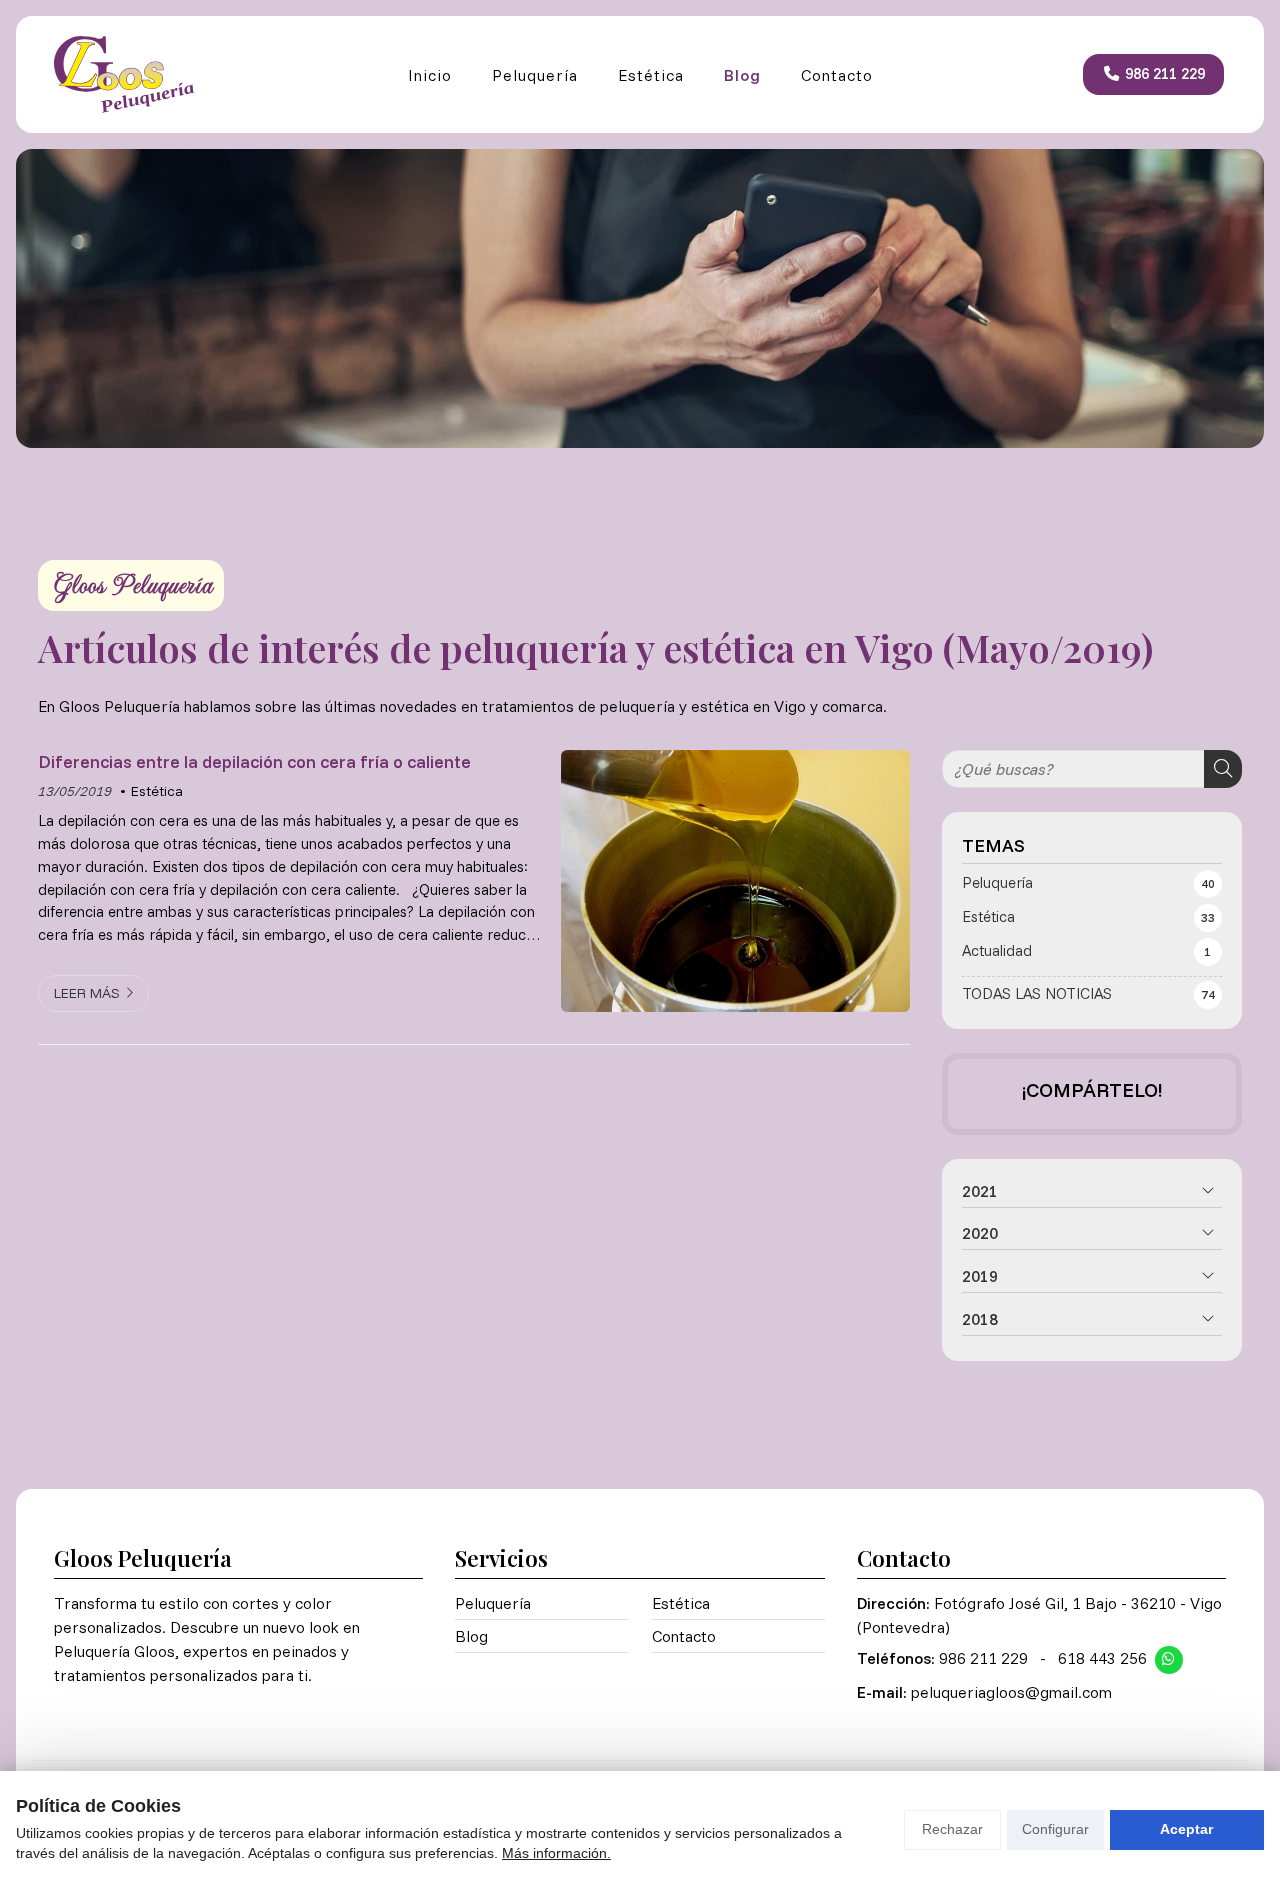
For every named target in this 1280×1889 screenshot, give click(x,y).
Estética (157, 791)
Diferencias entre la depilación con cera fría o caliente (254, 761)
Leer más (87, 993)
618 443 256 (1102, 1658)
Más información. (556, 1853)
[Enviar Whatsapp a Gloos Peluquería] (1169, 1660)
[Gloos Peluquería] (124, 74)
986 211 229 (983, 1658)
